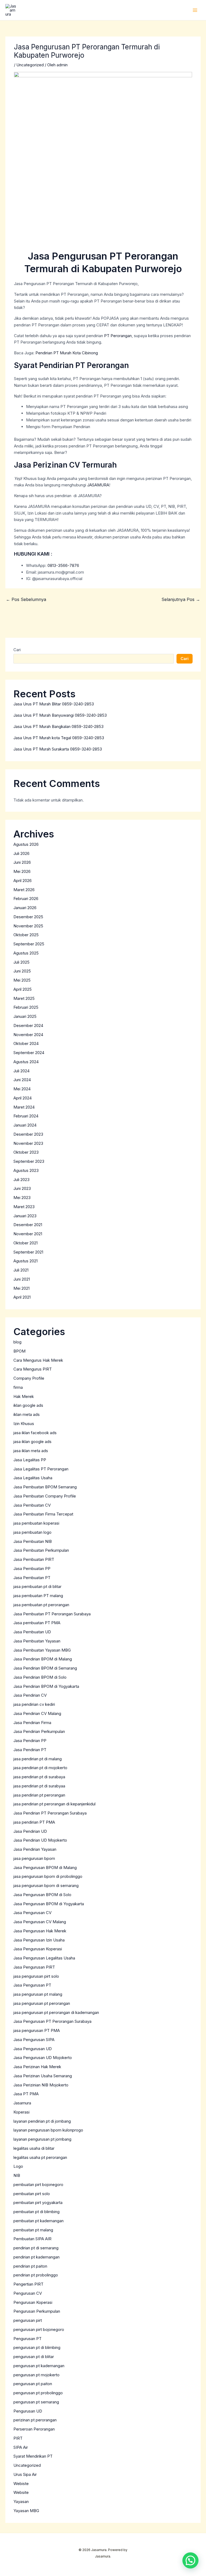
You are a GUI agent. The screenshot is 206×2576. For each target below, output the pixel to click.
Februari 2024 (26, 1116)
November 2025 (28, 926)
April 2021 (22, 1297)
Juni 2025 (22, 971)
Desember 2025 (28, 917)
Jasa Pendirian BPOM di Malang (43, 1659)
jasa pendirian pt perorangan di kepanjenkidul (54, 1804)
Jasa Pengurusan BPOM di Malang (45, 1868)
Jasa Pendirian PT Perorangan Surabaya (50, 1813)
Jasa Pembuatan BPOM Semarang (45, 1487)
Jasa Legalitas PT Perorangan (41, 1469)
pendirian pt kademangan (36, 2257)
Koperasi (21, 2112)
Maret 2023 (24, 1207)
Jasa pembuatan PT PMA (37, 1623)
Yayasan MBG (26, 2511)
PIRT (18, 2438)
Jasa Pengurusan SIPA (34, 2040)
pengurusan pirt (28, 2320)
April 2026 (23, 881)
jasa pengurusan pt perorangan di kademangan (56, 2012)
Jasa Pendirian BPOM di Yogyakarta (46, 1686)
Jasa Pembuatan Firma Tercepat (43, 1514)
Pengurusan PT (27, 2339)
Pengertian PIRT (28, 2284)
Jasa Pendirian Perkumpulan (39, 1731)
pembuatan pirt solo (32, 2194)
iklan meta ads (27, 1414)
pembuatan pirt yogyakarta (38, 2202)
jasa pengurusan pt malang (38, 1994)
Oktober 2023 (26, 1152)
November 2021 (28, 1234)
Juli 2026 (21, 853)
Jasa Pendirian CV (30, 1695)
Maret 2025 (24, 998)
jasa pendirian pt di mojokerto (40, 1768)
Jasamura (22, 2103)
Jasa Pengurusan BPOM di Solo (42, 1895)
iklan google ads (28, 1405)
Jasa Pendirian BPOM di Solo (40, 1677)
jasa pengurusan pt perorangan (42, 2003)
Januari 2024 (25, 1125)
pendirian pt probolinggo (36, 2275)
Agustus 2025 (26, 953)
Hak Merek (24, 1396)
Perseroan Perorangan (34, 2429)
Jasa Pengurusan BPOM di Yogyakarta (49, 1904)
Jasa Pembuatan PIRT (34, 1559)
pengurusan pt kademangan (39, 2366)
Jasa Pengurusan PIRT (34, 1967)
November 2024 (28, 1035)
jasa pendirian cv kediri (34, 1704)
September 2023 (29, 1161)
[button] (190, 2560)
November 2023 (28, 1143)
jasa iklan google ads (32, 1442)
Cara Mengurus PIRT (33, 1369)
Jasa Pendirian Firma (32, 1723)
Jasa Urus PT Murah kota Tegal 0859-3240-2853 (59, 738)
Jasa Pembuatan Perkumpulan (41, 1550)
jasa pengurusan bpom (34, 1858)
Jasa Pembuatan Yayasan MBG (42, 1650)
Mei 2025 (22, 980)
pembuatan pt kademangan (38, 2221)
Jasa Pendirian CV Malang (37, 1713)
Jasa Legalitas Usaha (33, 1478)
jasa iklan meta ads (31, 1451)
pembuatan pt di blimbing (36, 2212)
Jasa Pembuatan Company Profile (45, 1496)
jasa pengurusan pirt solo (36, 1976)
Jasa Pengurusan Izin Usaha (39, 1940)
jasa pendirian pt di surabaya (39, 1777)
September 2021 (28, 1252)
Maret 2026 (24, 890)
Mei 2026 (22, 871)
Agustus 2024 (26, 1062)
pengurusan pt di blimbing (37, 2347)
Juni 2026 (22, 862)
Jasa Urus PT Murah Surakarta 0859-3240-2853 (58, 749)
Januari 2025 (25, 1016)
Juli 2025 (21, 962)
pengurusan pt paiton (33, 2384)
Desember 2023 (28, 1134)
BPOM (19, 1351)
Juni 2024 (22, 1080)
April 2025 (23, 989)
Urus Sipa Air (25, 2474)
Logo (18, 2166)
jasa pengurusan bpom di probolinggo (48, 1876)
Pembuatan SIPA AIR (32, 2239)
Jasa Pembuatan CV (32, 1505)
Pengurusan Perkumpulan (37, 2311)
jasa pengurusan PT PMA (37, 2030)
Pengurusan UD (28, 2411)
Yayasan (21, 2502)
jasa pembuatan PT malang (38, 1596)
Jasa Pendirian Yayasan (35, 1849)
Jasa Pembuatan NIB (33, 1541)
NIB (17, 2175)
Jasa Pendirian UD (30, 1831)
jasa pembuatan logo (32, 1532)
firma (18, 1387)
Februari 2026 (26, 899)
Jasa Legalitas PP (30, 1460)
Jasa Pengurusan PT (32, 1985)
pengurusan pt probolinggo (38, 2393)
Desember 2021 (28, 1225)
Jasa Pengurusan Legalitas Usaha (44, 1958)
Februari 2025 (26, 1007)
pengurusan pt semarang (36, 2402)
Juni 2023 (22, 1188)
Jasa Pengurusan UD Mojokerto (43, 2058)
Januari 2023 (25, 1216)
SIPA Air (21, 2447)
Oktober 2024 (26, 1043)
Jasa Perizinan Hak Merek (37, 2067)
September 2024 (29, 1053)
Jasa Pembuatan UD (32, 1632)
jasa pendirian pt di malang (38, 1759)
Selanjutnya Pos (181, 599)
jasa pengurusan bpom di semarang (46, 1885)
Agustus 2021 (25, 1261)
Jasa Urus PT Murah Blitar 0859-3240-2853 (54, 704)
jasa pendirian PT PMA (34, 1822)
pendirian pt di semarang (36, 2248)
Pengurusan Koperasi (33, 2302)
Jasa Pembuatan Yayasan (37, 1641)
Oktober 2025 (26, 935)
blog (17, 1342)
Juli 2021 (21, 1270)
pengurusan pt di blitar (34, 2357)
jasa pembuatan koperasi (36, 1523)
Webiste (21, 2484)
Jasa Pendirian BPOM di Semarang (45, 1668)
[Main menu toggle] (195, 10)
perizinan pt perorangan (35, 2420)
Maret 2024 (24, 1107)
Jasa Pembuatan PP (32, 1568)
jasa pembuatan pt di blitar (37, 1586)
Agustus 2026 (26, 844)
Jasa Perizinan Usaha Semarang (43, 2076)
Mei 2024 (22, 1089)
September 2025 (29, 944)
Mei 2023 (22, 1198)
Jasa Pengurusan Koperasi (38, 1949)
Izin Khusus (24, 1424)
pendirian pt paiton (30, 2266)
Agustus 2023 (26, 1170)
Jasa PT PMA (26, 2094)
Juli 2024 (21, 1071)
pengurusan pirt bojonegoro (39, 2329)
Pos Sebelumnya (26, 599)
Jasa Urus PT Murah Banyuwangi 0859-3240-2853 (60, 715)
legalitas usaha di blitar (34, 2148)
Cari (17, 650)
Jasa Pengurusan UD (33, 2049)
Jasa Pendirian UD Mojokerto (40, 1840)
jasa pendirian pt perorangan (39, 1795)
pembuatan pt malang (33, 2230)
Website (21, 2492)
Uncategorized (30, 65)
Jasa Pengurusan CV (32, 1913)
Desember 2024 (28, 1025)
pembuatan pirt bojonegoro (38, 2185)
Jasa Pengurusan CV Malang (40, 1922)
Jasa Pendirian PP (30, 1741)
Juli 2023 (21, 1180)
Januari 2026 (25, 908)
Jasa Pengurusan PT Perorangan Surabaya (52, 2021)
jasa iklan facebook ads (35, 1433)
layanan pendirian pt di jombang (42, 2121)
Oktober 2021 (25, 1243)
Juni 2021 (22, 1279)
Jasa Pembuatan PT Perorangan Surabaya (52, 1614)
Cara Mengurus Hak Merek (38, 1360)
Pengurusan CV (28, 2293)
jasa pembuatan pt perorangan (41, 1605)
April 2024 (23, 1098)
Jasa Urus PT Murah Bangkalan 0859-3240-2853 (58, 726)
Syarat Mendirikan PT (33, 2456)
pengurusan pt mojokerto (36, 2375)
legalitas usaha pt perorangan (40, 2157)
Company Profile (29, 1378)
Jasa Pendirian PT (30, 1750)
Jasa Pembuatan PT (32, 1578)
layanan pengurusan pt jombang (42, 2139)
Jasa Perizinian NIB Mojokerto (41, 2085)
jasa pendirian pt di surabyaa (39, 1786)
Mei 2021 (21, 1288)
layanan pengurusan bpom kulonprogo (48, 2130)
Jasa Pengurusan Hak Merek (40, 1931)
